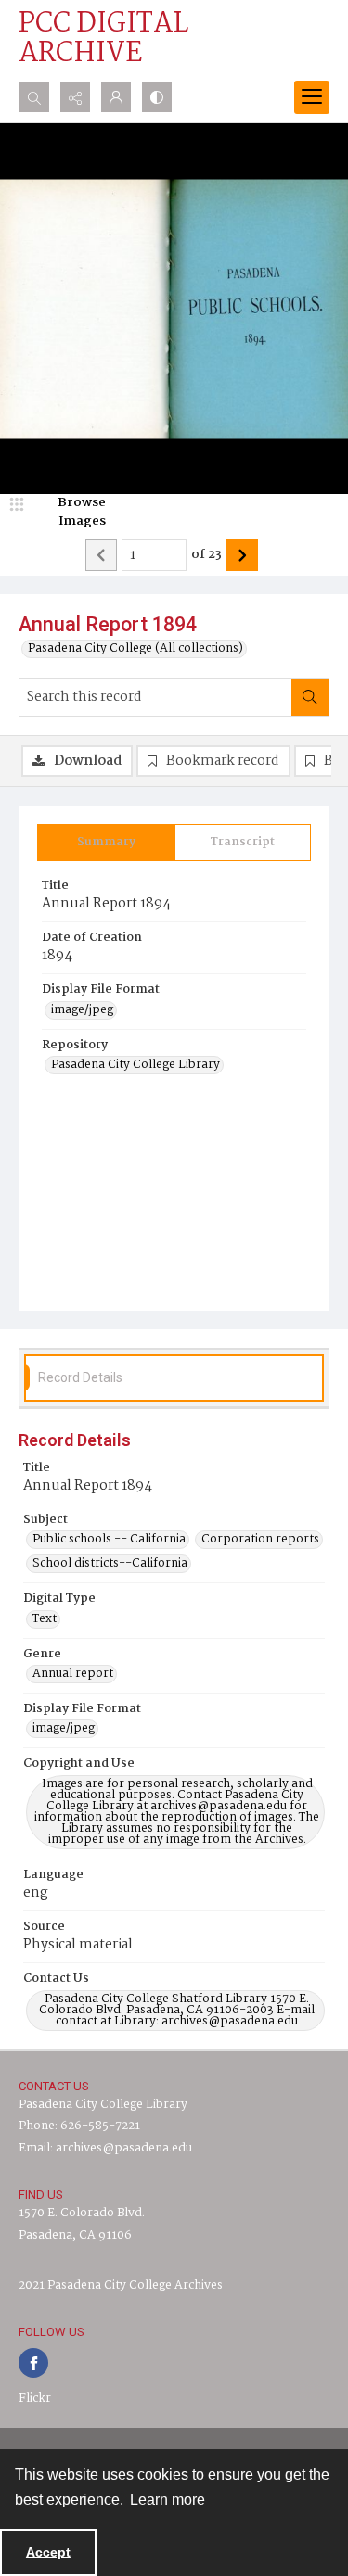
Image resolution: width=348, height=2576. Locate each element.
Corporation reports (260, 1540)
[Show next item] (242, 555)
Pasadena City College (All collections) (135, 649)
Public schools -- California (109, 1540)
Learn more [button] (168, 2500)
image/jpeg (82, 1010)
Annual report (73, 1674)
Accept (48, 2552)
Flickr (35, 2398)
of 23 (206, 555)
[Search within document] (310, 697)
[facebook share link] (33, 2363)
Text (45, 1619)
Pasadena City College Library (135, 1065)
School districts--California (110, 1564)
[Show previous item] (101, 555)
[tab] (106, 843)
